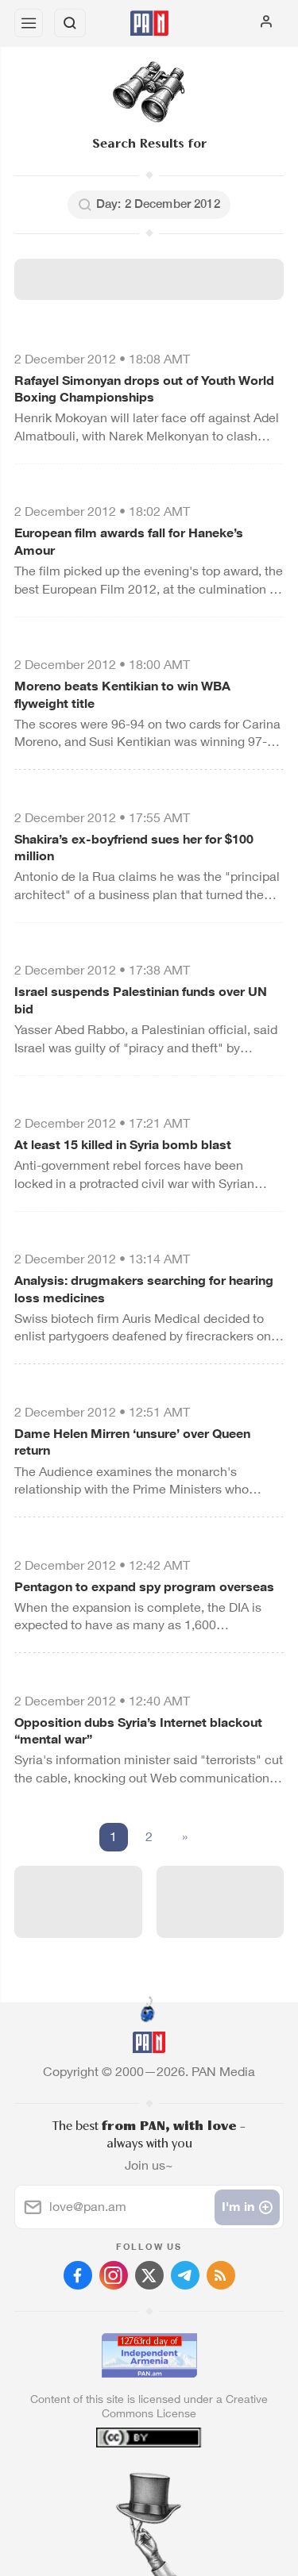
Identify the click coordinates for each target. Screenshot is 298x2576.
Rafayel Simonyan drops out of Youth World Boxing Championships (144, 389)
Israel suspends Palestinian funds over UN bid (141, 1000)
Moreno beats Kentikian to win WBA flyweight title (122, 695)
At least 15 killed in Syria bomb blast (123, 1145)
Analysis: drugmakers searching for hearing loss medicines (144, 1289)
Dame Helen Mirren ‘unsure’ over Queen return (132, 1442)
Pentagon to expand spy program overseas (144, 1587)
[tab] (116, 2480)
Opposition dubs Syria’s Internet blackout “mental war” (138, 1731)
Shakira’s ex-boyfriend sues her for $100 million (134, 848)
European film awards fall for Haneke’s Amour (129, 542)
